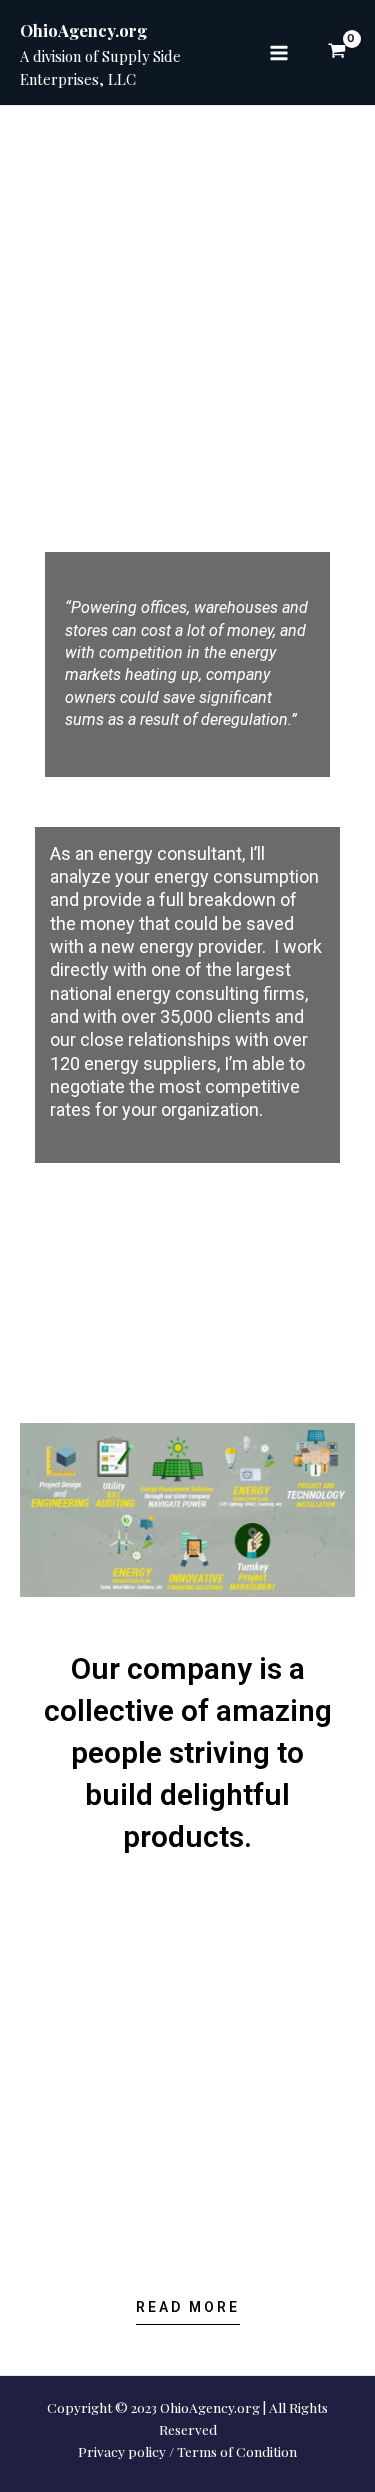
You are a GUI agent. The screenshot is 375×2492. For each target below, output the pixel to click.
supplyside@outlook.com (238, 222)
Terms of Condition (237, 2451)
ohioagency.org (281, 195)
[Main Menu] (279, 52)
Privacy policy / (126, 2451)
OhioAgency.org (83, 30)
